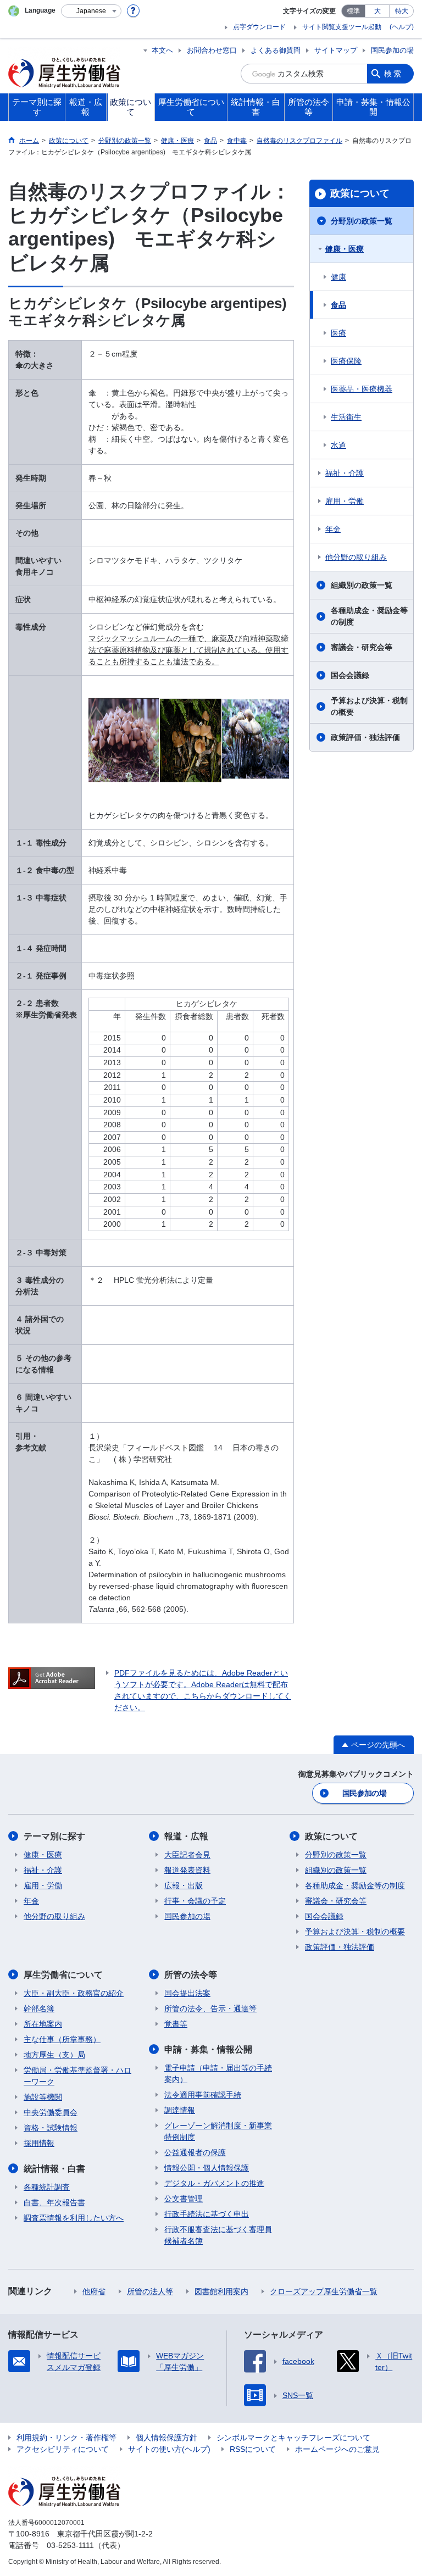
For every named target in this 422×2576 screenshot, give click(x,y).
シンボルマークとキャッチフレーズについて (293, 2438)
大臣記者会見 (187, 1855)
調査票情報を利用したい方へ (74, 2218)
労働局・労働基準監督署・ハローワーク (77, 2076)
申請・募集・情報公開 (208, 2049)
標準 (353, 11)
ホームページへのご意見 (337, 2449)
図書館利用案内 (221, 2291)
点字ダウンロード (259, 27)
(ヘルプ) (402, 27)
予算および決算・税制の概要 (369, 706)
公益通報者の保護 (195, 2152)
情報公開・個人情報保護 (207, 2168)
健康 (338, 277)
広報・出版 (184, 1885)
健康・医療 (345, 249)
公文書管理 (184, 2199)
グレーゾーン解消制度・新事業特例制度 (218, 2131)
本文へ (162, 50)
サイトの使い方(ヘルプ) (169, 2449)
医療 (338, 333)
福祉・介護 (345, 473)
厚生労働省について (63, 1975)
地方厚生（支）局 (54, 2055)
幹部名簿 (39, 2008)
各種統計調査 (47, 2187)
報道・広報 (186, 1836)
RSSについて (253, 2449)
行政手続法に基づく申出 (207, 2214)
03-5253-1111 (70, 2545)
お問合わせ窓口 (212, 50)
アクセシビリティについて (63, 2449)
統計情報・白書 (54, 2169)
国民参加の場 (392, 50)
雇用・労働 (345, 501)
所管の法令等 (191, 1975)
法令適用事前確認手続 (203, 2095)
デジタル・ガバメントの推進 (214, 2183)
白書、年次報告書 (54, 2202)
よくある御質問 (276, 50)
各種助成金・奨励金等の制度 (369, 616)
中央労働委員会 (51, 2112)
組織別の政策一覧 (362, 585)
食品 (338, 305)
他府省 (94, 2291)
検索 (393, 74)
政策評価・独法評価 (365, 737)
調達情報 (180, 2110)
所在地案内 (43, 2024)
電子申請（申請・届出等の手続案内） (218, 2074)
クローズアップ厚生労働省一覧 (324, 2291)
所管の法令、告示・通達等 (210, 2008)
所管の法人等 (150, 2291)
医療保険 (346, 361)
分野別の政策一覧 (362, 221)
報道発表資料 (187, 1870)
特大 (402, 11)
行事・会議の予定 (195, 1901)
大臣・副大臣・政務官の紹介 (74, 1993)
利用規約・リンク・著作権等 (66, 2438)
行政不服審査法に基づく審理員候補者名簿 (218, 2235)
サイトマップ (336, 50)
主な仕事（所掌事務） (62, 2039)
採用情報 (39, 2143)
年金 (333, 529)
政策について (360, 193)
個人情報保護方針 (166, 2438)
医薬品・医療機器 (362, 389)
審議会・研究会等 (362, 647)
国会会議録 (350, 675)
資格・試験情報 (51, 2128)
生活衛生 (346, 417)
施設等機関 (43, 2097)
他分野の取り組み (356, 557)
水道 (338, 445)
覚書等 (176, 2024)
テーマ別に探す (54, 1836)
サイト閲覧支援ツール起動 (342, 27)
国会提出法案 (187, 1993)
